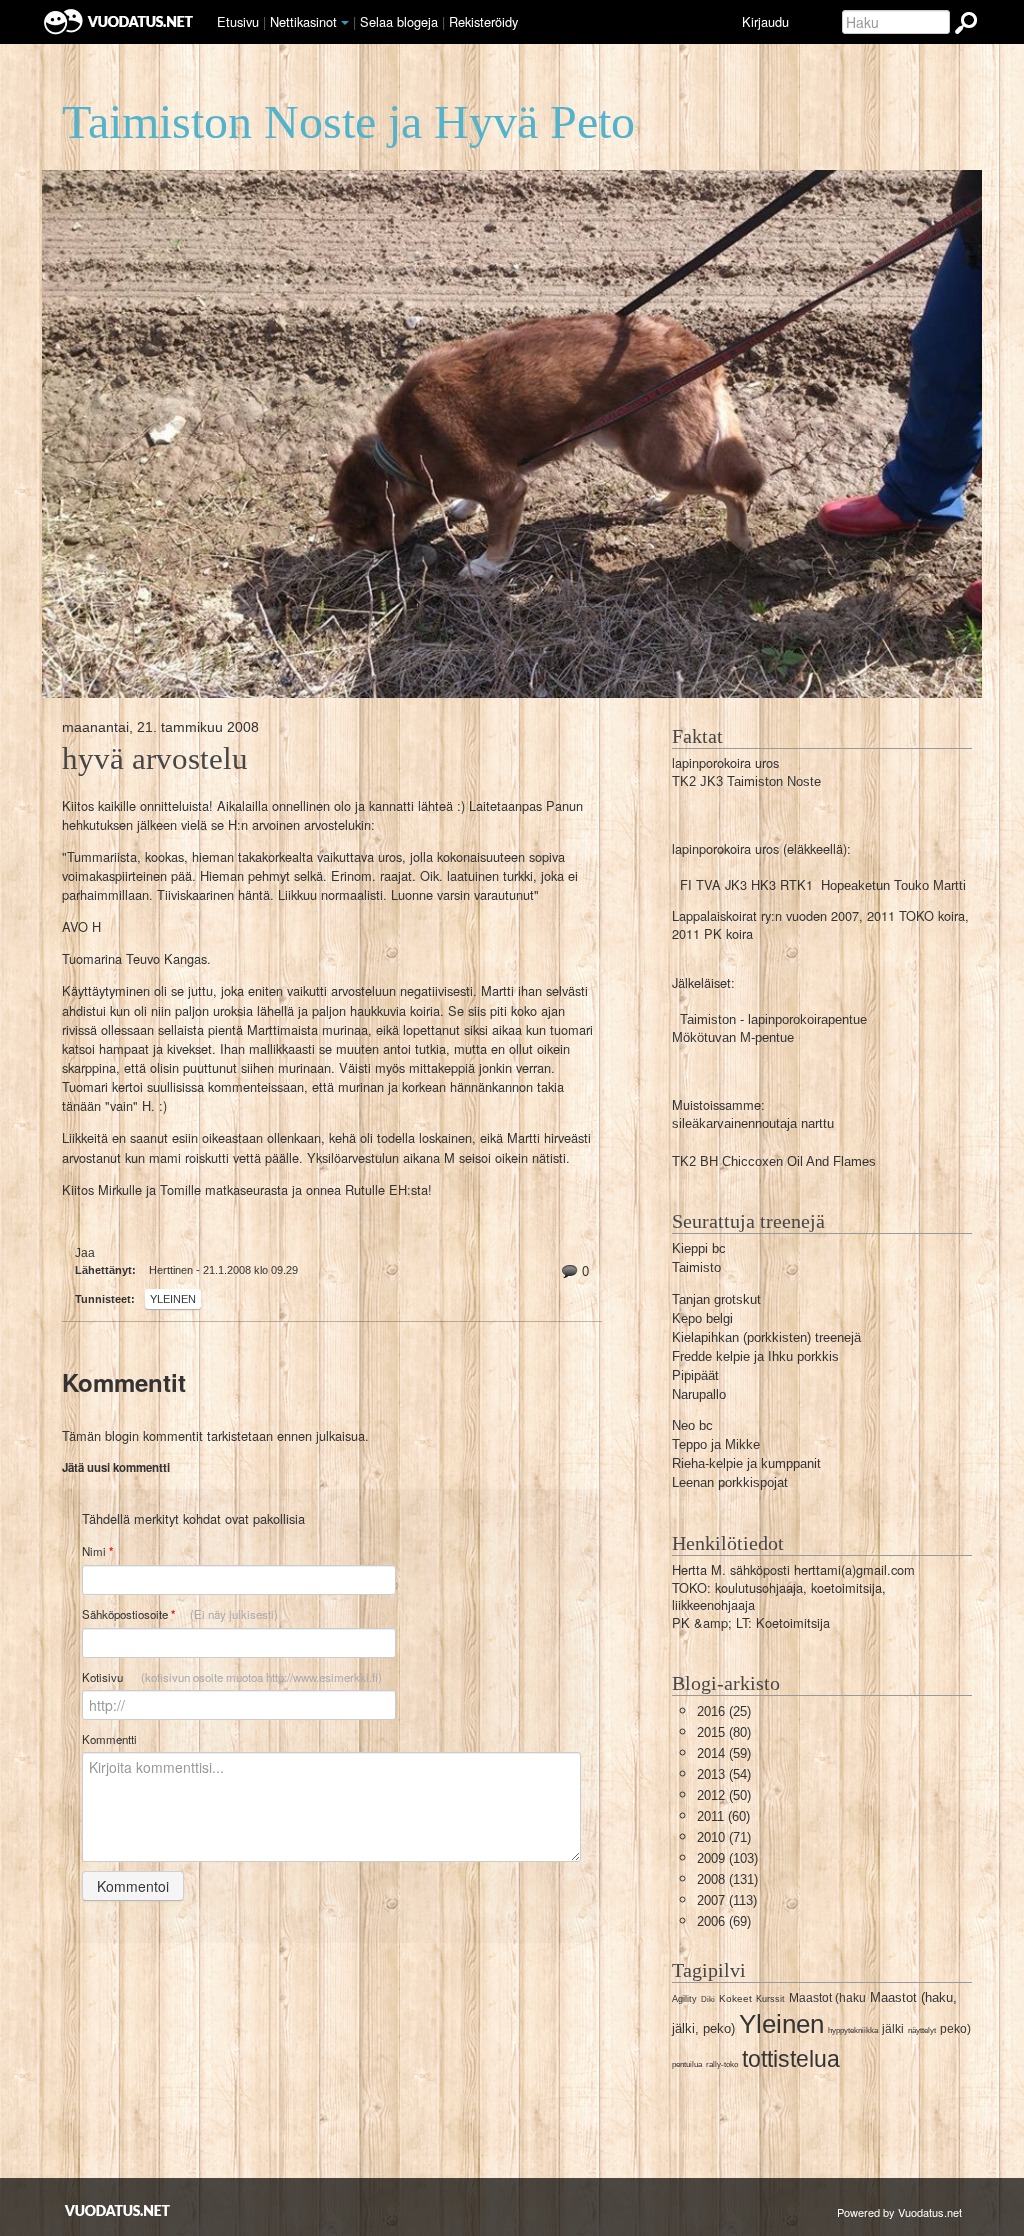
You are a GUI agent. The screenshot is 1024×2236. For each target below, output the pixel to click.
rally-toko (722, 2064)
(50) (724, 1795)
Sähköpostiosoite (180, 1614)
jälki (893, 2029)
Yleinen (173, 1299)
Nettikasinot (303, 21)
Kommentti (109, 1739)
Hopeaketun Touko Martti (893, 885)
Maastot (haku (827, 1998)
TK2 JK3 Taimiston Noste (746, 781)
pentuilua (687, 2064)
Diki (708, 1999)
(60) (723, 1816)
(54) (724, 1774)
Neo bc (692, 1425)
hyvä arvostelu (155, 759)
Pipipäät (695, 1375)
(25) (724, 1711)
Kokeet (735, 1998)
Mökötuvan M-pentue (733, 1037)
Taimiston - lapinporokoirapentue (773, 1019)
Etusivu (238, 21)
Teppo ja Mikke (716, 1444)
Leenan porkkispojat (730, 1482)
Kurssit (770, 1999)
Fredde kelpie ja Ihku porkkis (755, 1356)
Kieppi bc (699, 1248)
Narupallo (699, 1394)
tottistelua (791, 2059)
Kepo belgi (702, 1318)
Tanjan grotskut (716, 1299)
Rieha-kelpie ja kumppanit (746, 1463)
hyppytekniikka (853, 2030)
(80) (724, 1732)
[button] (345, 23)
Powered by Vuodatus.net (899, 2212)
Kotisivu (232, 1677)
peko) (955, 2029)
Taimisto (696, 1267)
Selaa (399, 21)
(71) (724, 1837)
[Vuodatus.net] (118, 2210)
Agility (684, 1999)
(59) (724, 1753)
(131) (727, 1879)
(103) (727, 1858)
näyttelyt (922, 2030)
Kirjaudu (765, 21)
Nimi (97, 1551)
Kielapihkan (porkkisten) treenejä (766, 1337)
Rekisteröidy (483, 21)
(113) (727, 1900)
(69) (724, 1921)
